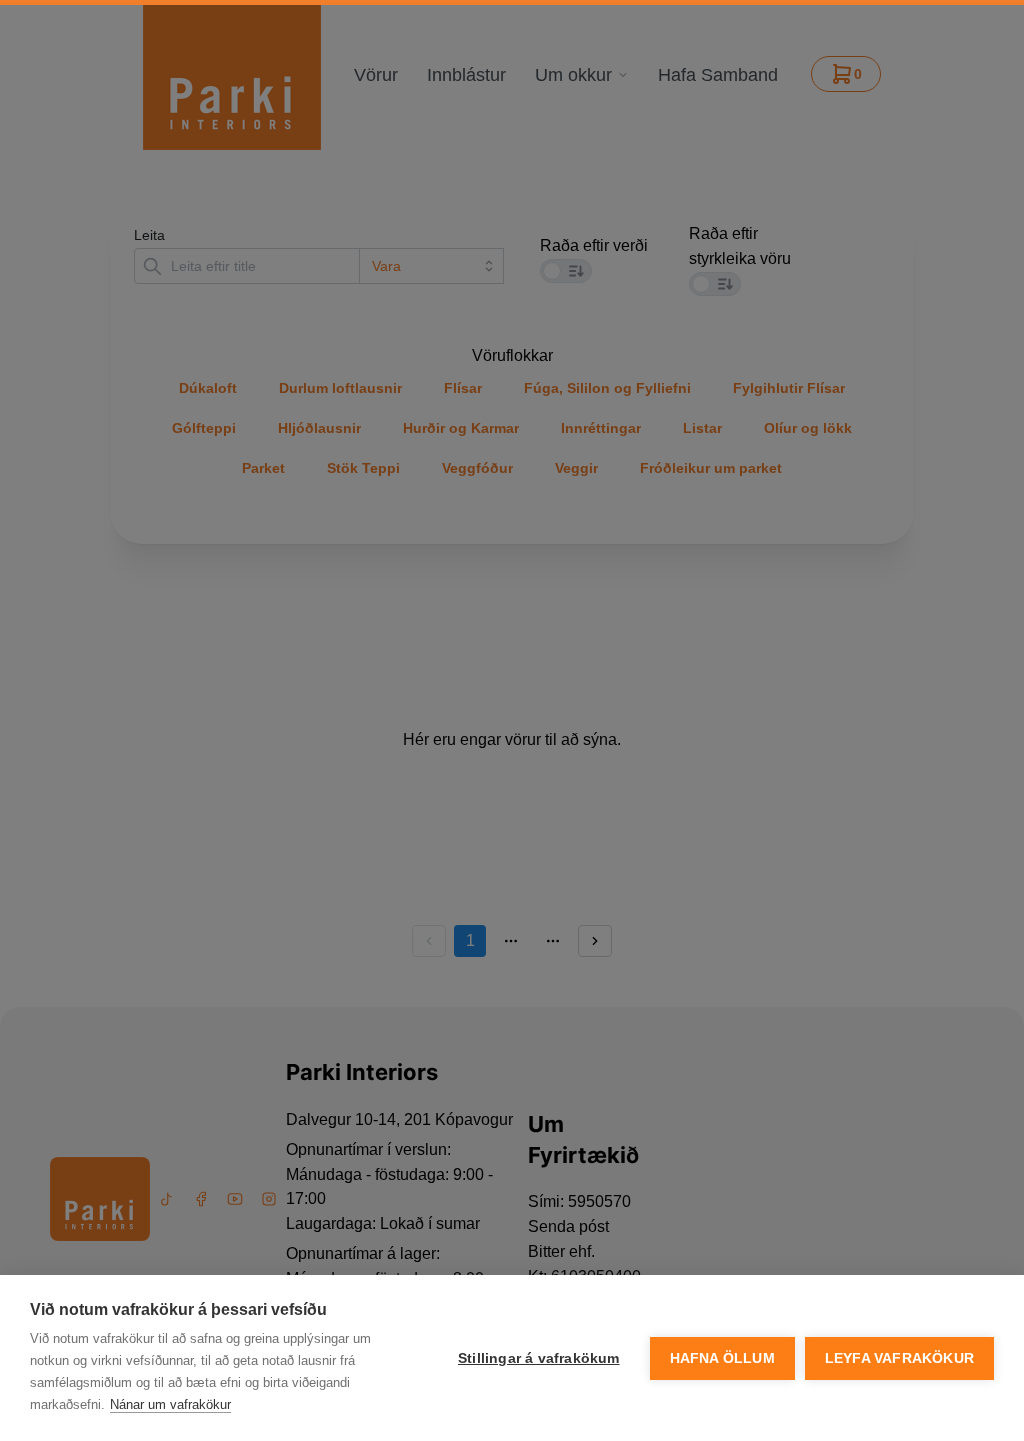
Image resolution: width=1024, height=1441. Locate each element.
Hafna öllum (722, 1358)
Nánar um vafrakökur (170, 1404)
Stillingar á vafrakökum (539, 1358)
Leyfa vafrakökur (899, 1358)
